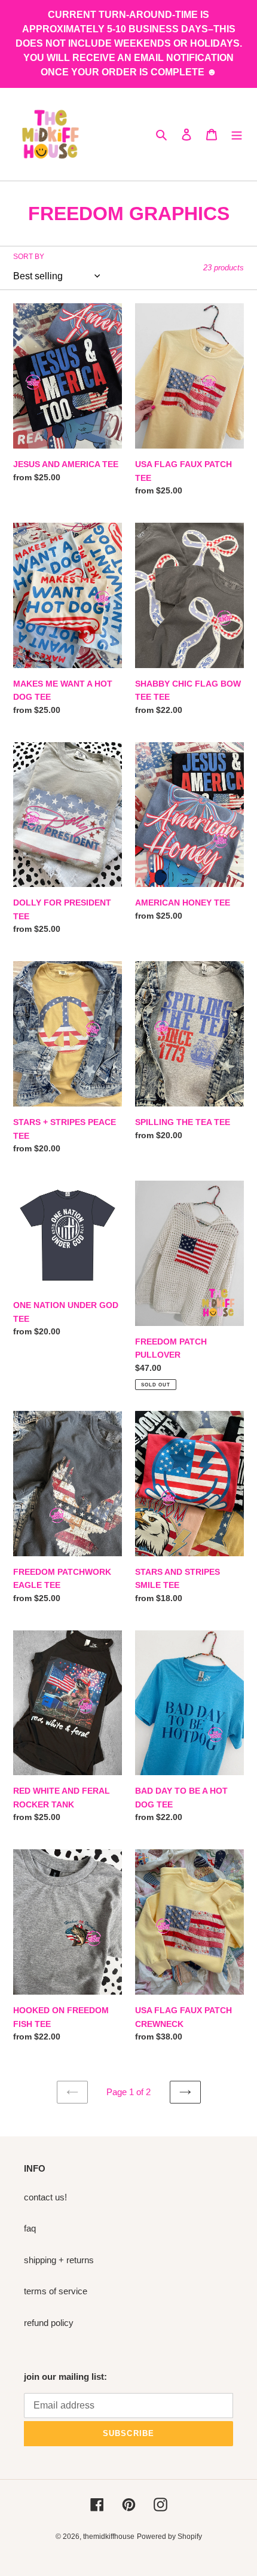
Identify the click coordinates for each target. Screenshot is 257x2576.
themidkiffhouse (109, 2537)
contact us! (45, 2197)
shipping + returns (59, 2260)
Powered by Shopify (169, 2537)
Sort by (29, 257)
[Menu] (237, 134)
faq (30, 2228)
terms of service (56, 2291)
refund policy (49, 2323)
